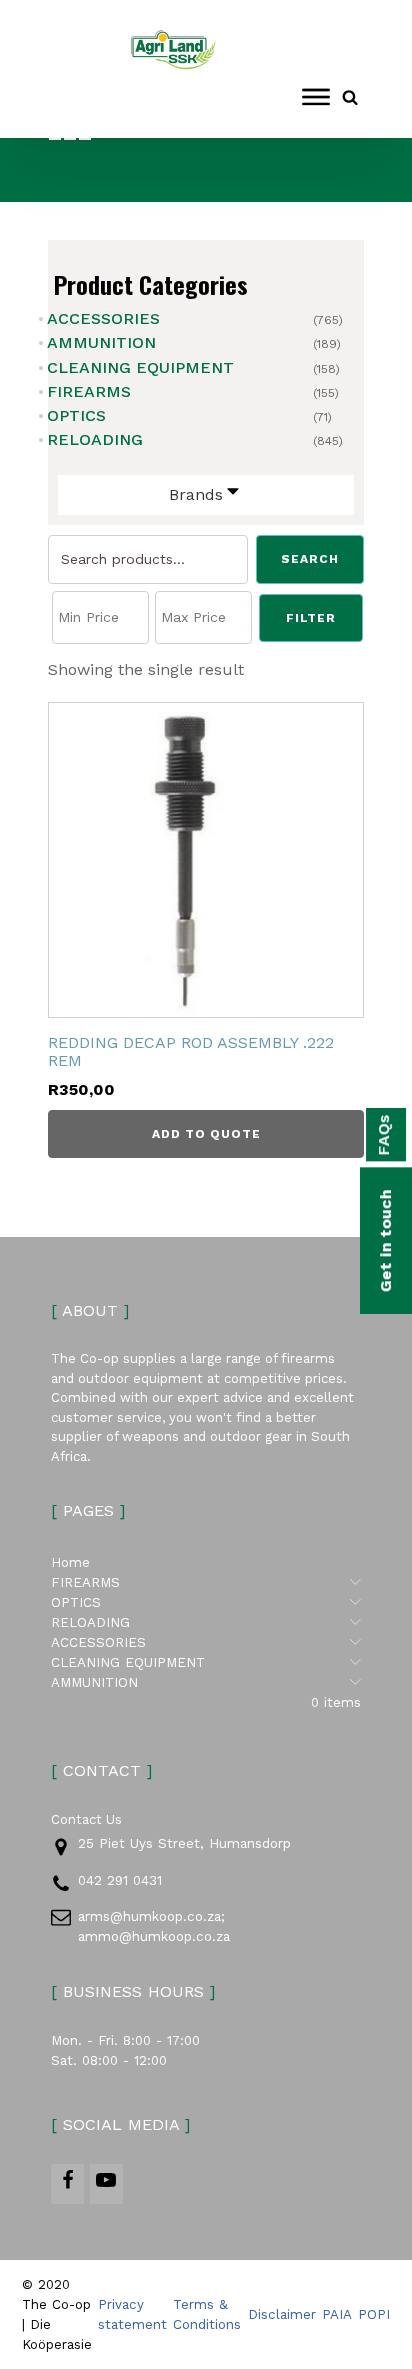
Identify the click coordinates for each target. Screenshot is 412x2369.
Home (70, 1562)
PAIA (337, 2314)
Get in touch (385, 1240)
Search (310, 559)
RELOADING (95, 439)
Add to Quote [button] (206, 1134)
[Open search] (350, 97)
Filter (311, 618)
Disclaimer (282, 2314)
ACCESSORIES (103, 318)
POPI (374, 2314)
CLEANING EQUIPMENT (140, 367)
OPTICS (76, 415)
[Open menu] (316, 97)
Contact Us (86, 1819)
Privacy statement (132, 2314)
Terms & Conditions (207, 2314)
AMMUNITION (101, 342)
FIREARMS (89, 391)
